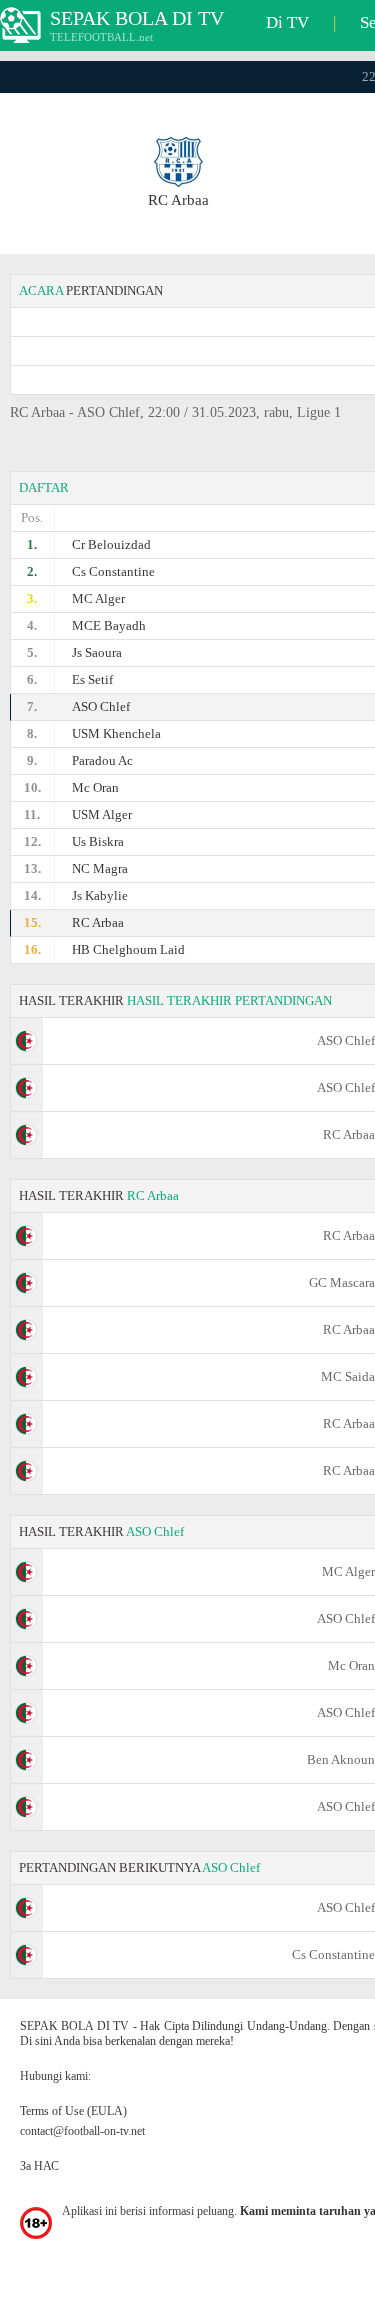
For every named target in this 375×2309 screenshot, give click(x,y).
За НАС (39, 2166)
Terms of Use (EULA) (73, 2111)
